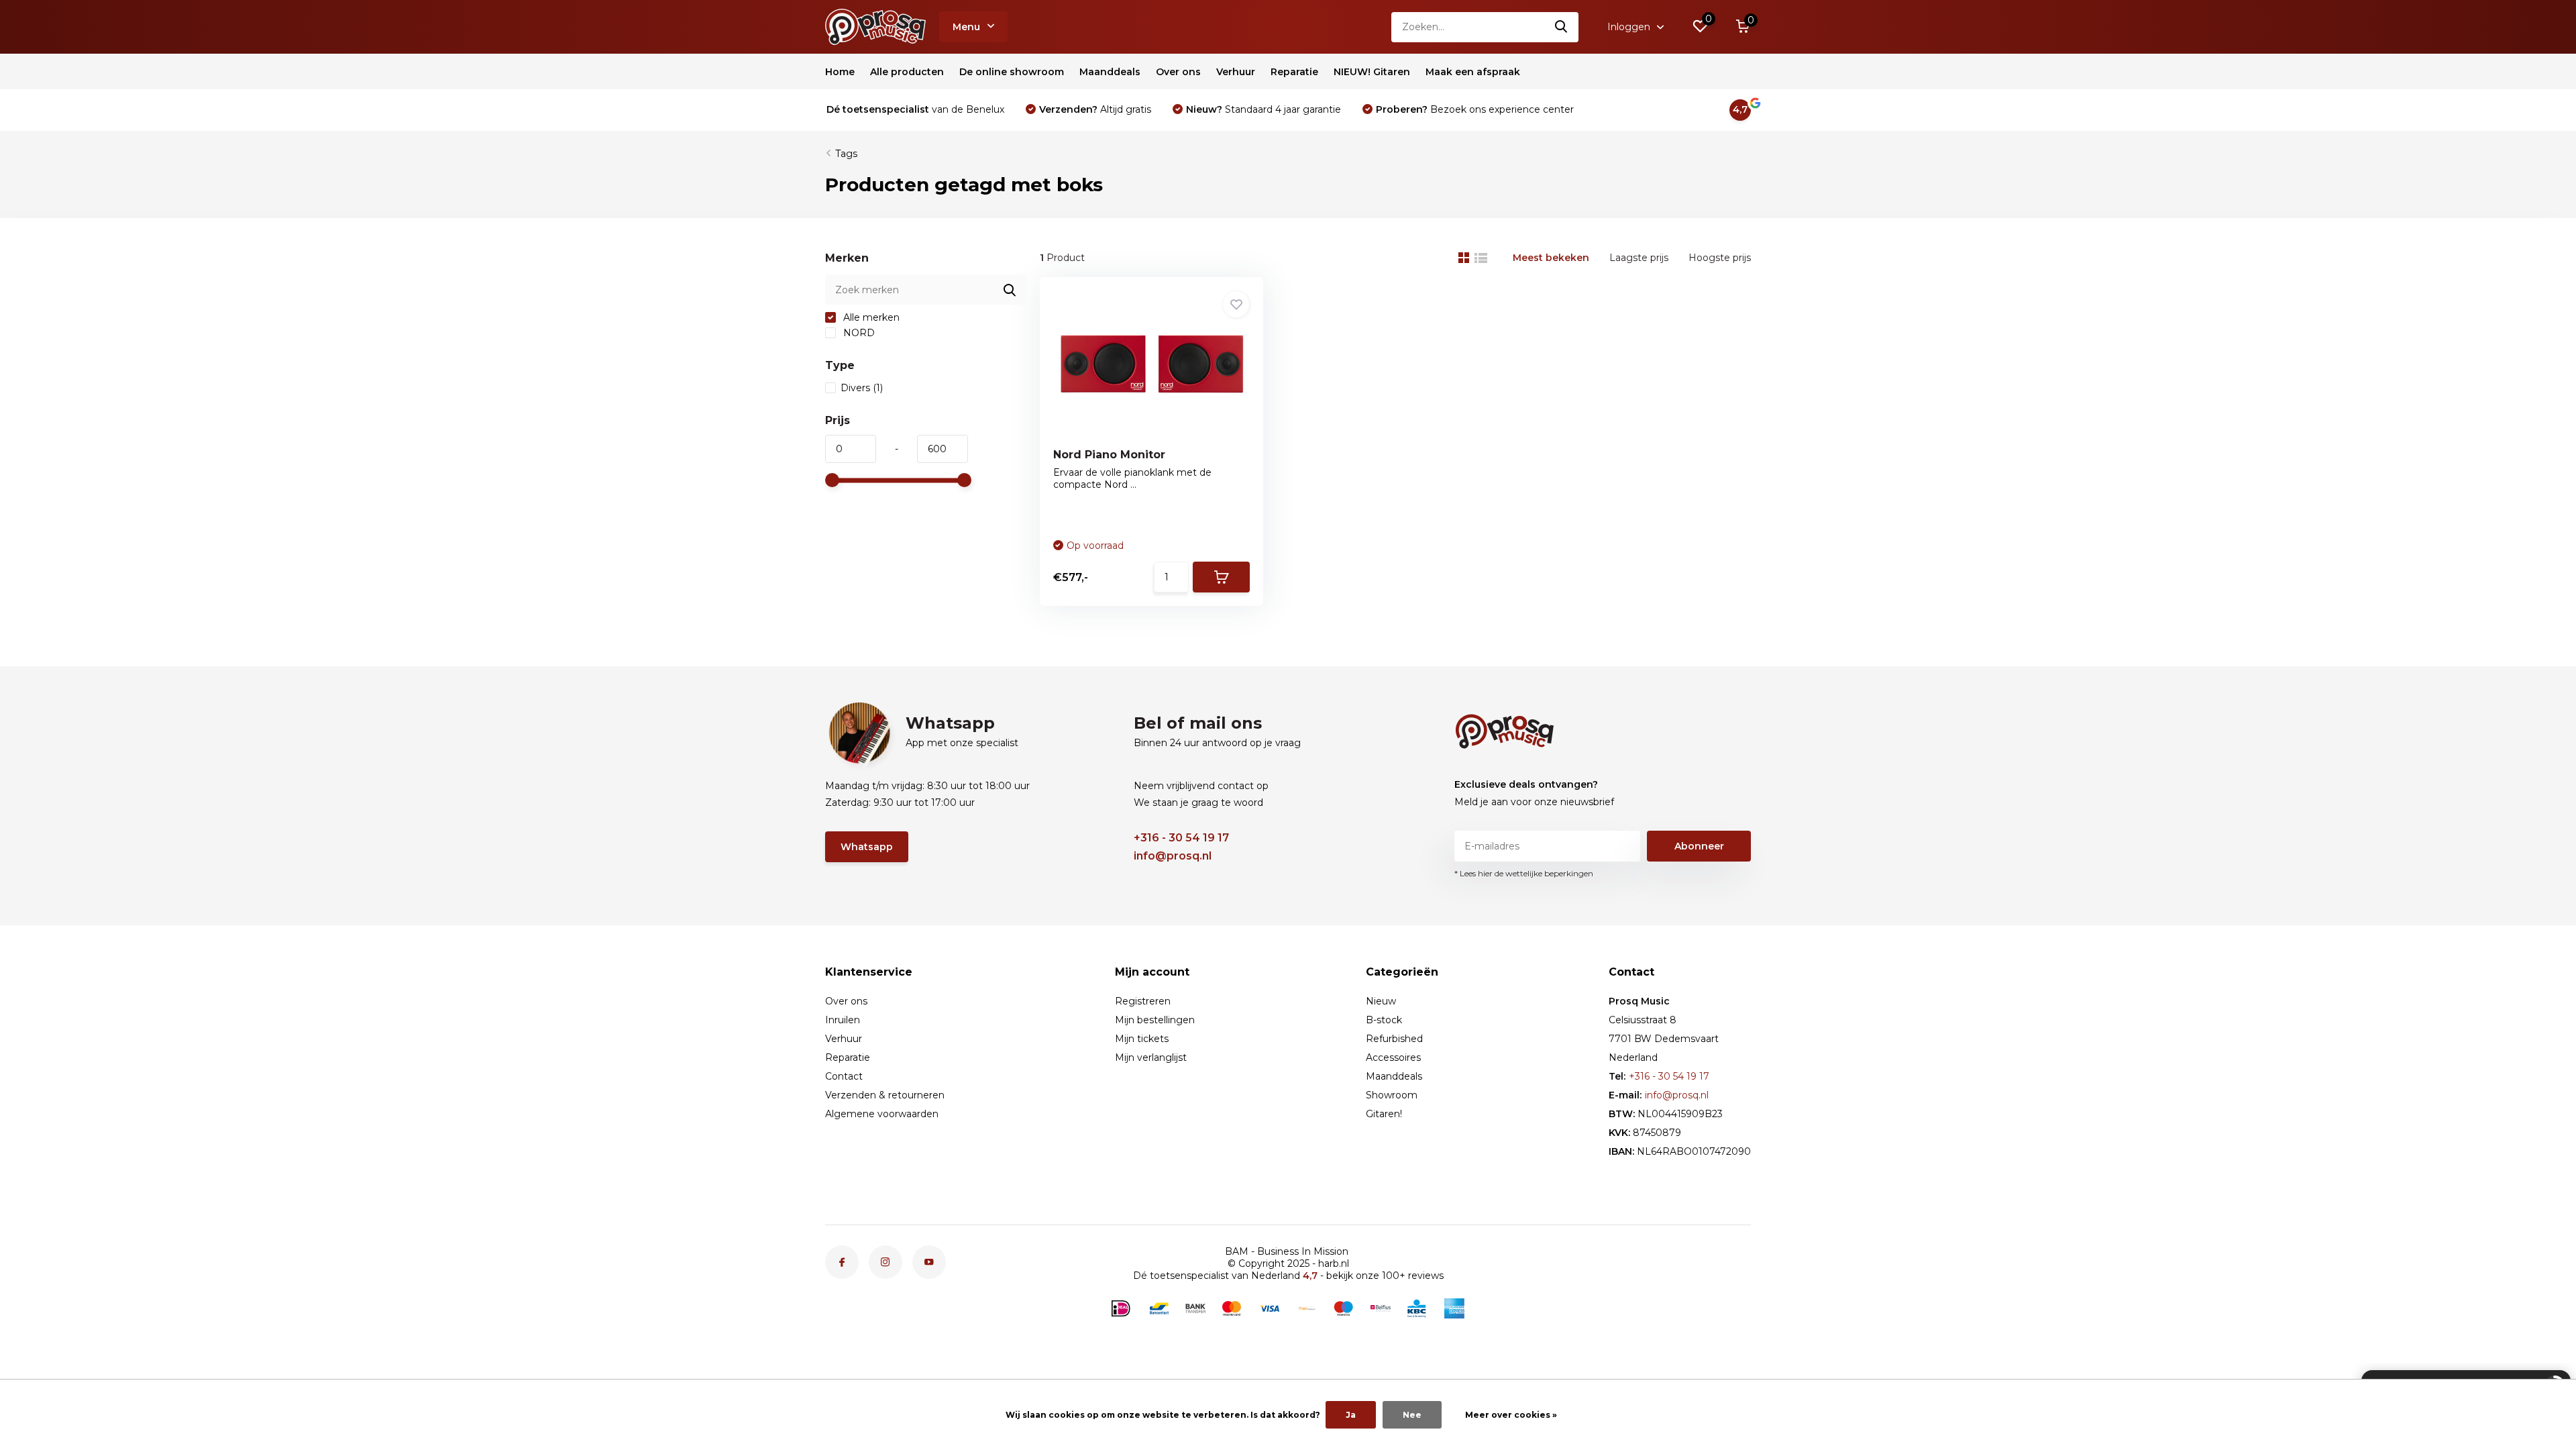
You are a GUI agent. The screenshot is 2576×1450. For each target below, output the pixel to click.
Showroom (1392, 1095)
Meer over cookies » (1511, 1415)
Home (840, 72)
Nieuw (1381, 1001)
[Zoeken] (1562, 27)
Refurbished (1394, 1039)
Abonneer (1699, 846)
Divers (862, 388)
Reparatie (1294, 72)
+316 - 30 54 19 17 (1181, 838)
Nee (1412, 1415)
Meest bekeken (1551, 258)
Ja (1351, 1415)
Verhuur (1236, 72)
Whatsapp (867, 847)
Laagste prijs (1639, 258)
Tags (846, 154)
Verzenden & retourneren (885, 1095)
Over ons (1178, 72)
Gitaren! (1384, 1114)
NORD (858, 333)
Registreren (1143, 1001)
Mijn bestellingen (1155, 1020)
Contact (844, 1076)
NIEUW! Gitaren (1372, 72)
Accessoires (1393, 1057)
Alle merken (870, 317)
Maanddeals (1110, 72)
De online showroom (1012, 72)
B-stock (1384, 1020)
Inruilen (843, 1020)
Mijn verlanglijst (1151, 1057)
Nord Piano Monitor (1109, 455)
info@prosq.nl (1173, 856)
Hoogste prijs (1720, 258)
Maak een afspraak (1473, 72)
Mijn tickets (1142, 1039)
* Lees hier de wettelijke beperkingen (1524, 873)
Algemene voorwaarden (882, 1114)
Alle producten (907, 72)
